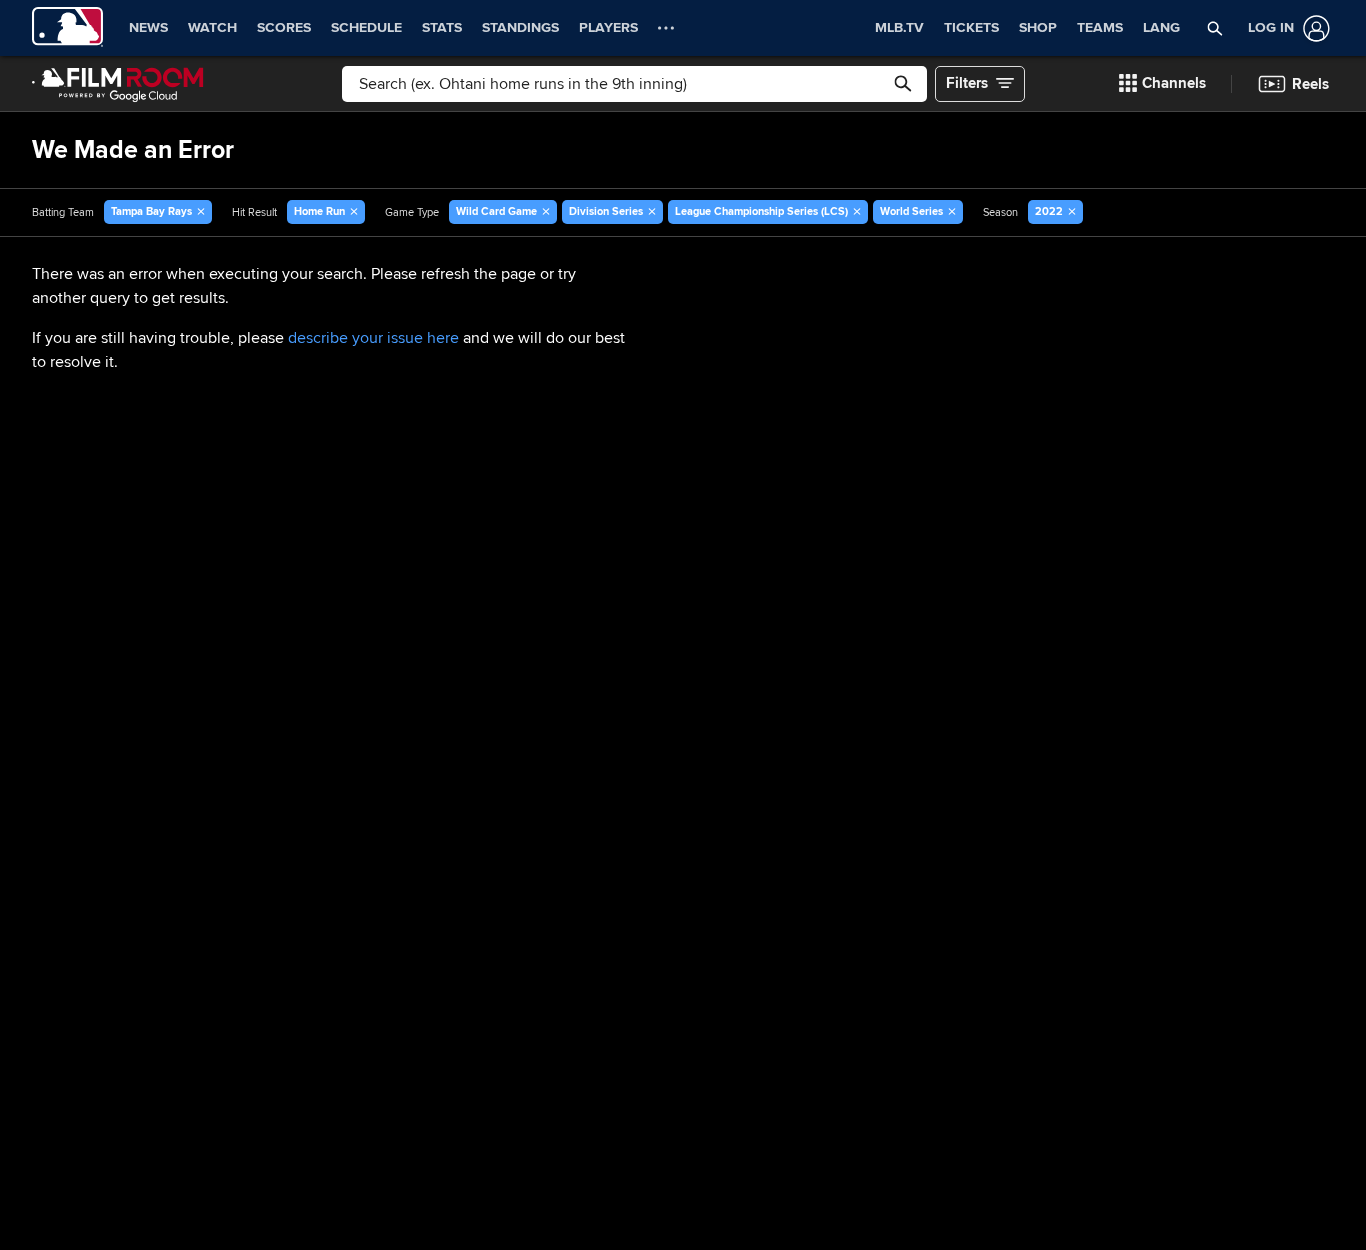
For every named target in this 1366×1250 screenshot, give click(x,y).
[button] (1214, 28)
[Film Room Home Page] (118, 84)
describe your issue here (373, 338)
